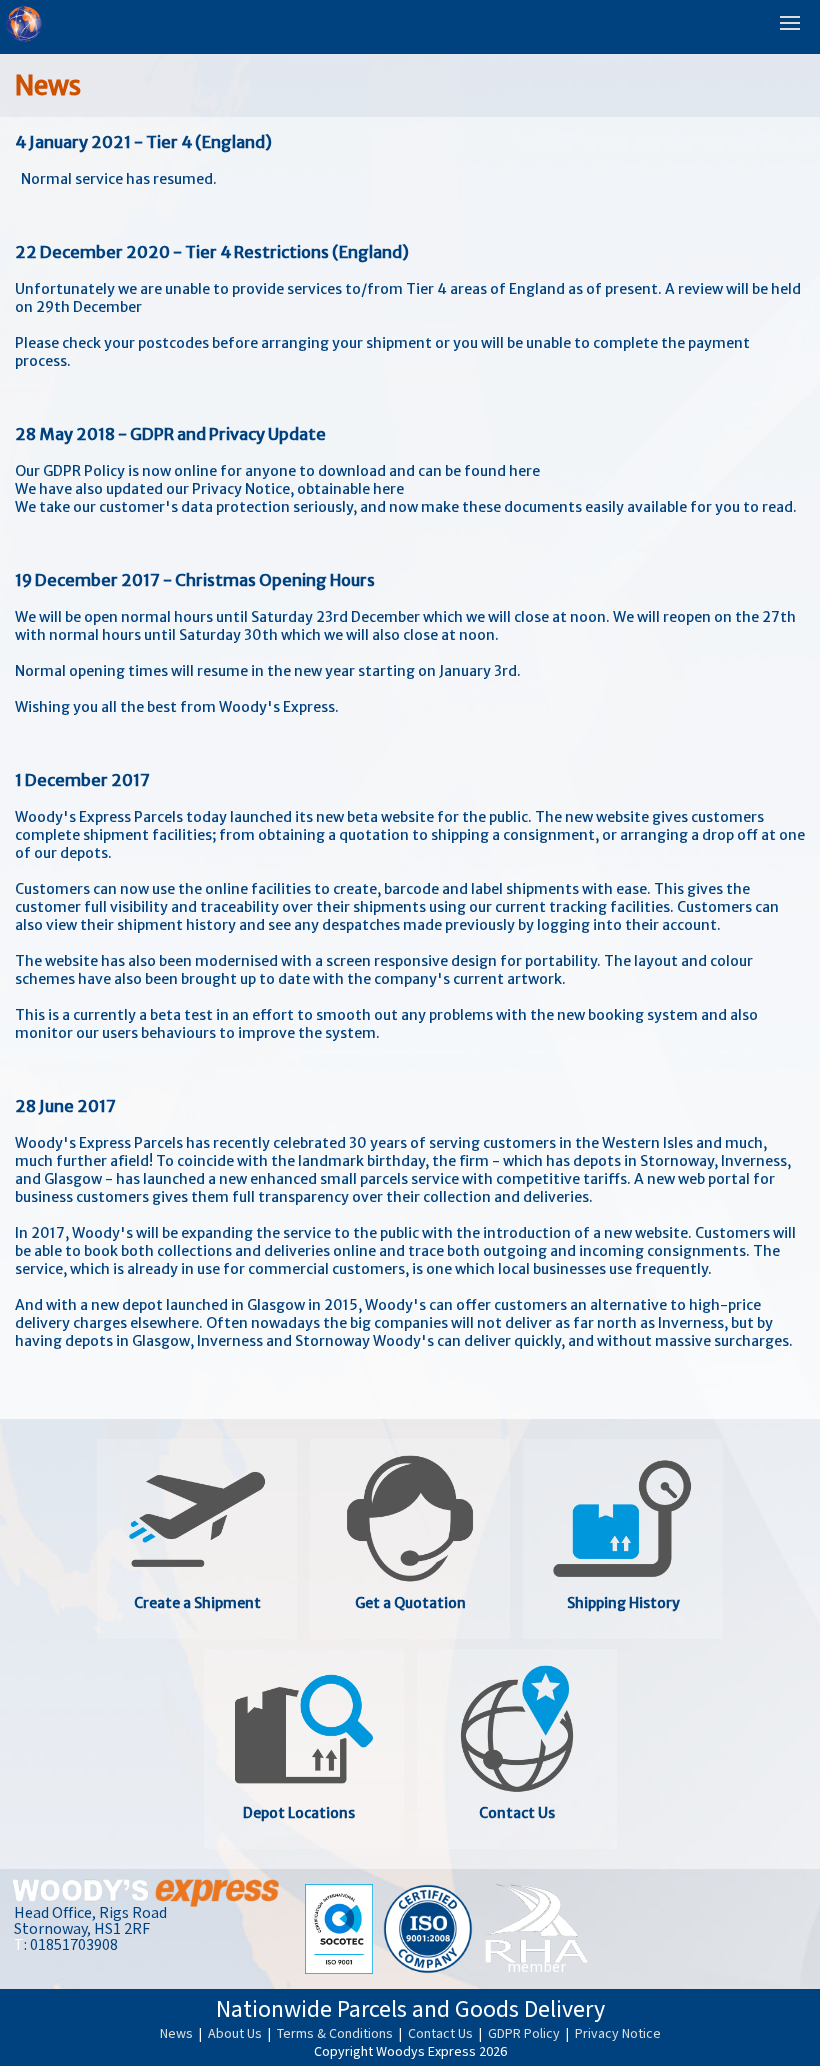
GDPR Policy (525, 2034)
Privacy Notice (618, 2034)
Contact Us (442, 2034)
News (178, 2034)
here (524, 471)
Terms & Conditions (336, 2034)
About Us (236, 2034)
